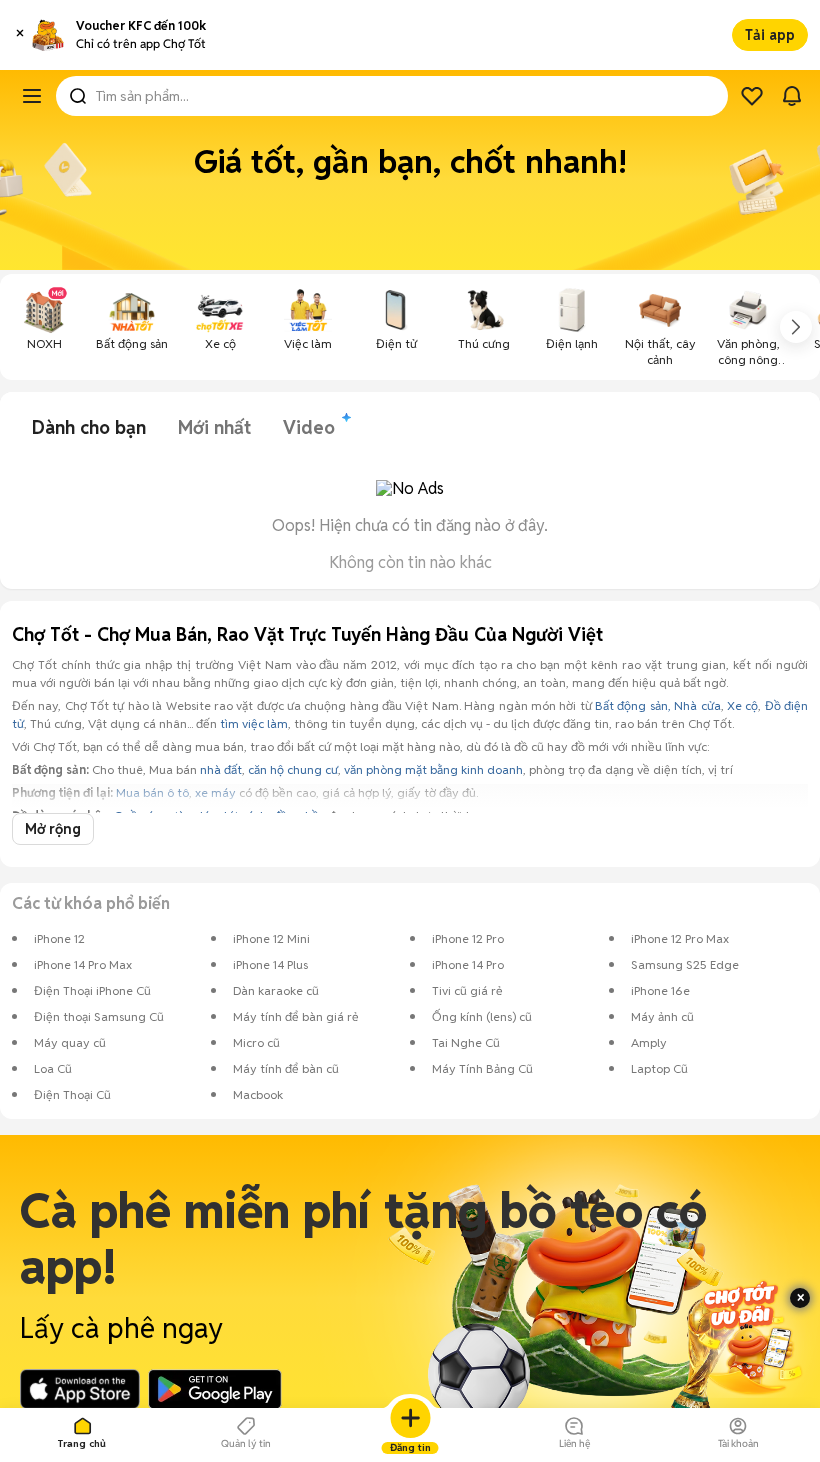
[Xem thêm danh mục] (796, 327)
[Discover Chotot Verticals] (32, 96)
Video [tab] (309, 427)
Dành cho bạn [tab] (89, 427)
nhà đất (221, 769)
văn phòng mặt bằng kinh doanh (433, 769)
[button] (20, 35)
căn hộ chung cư (293, 769)
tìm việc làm (254, 723)
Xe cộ (742, 705)
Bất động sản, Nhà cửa (657, 705)
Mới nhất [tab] (214, 427)
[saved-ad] (752, 96)
